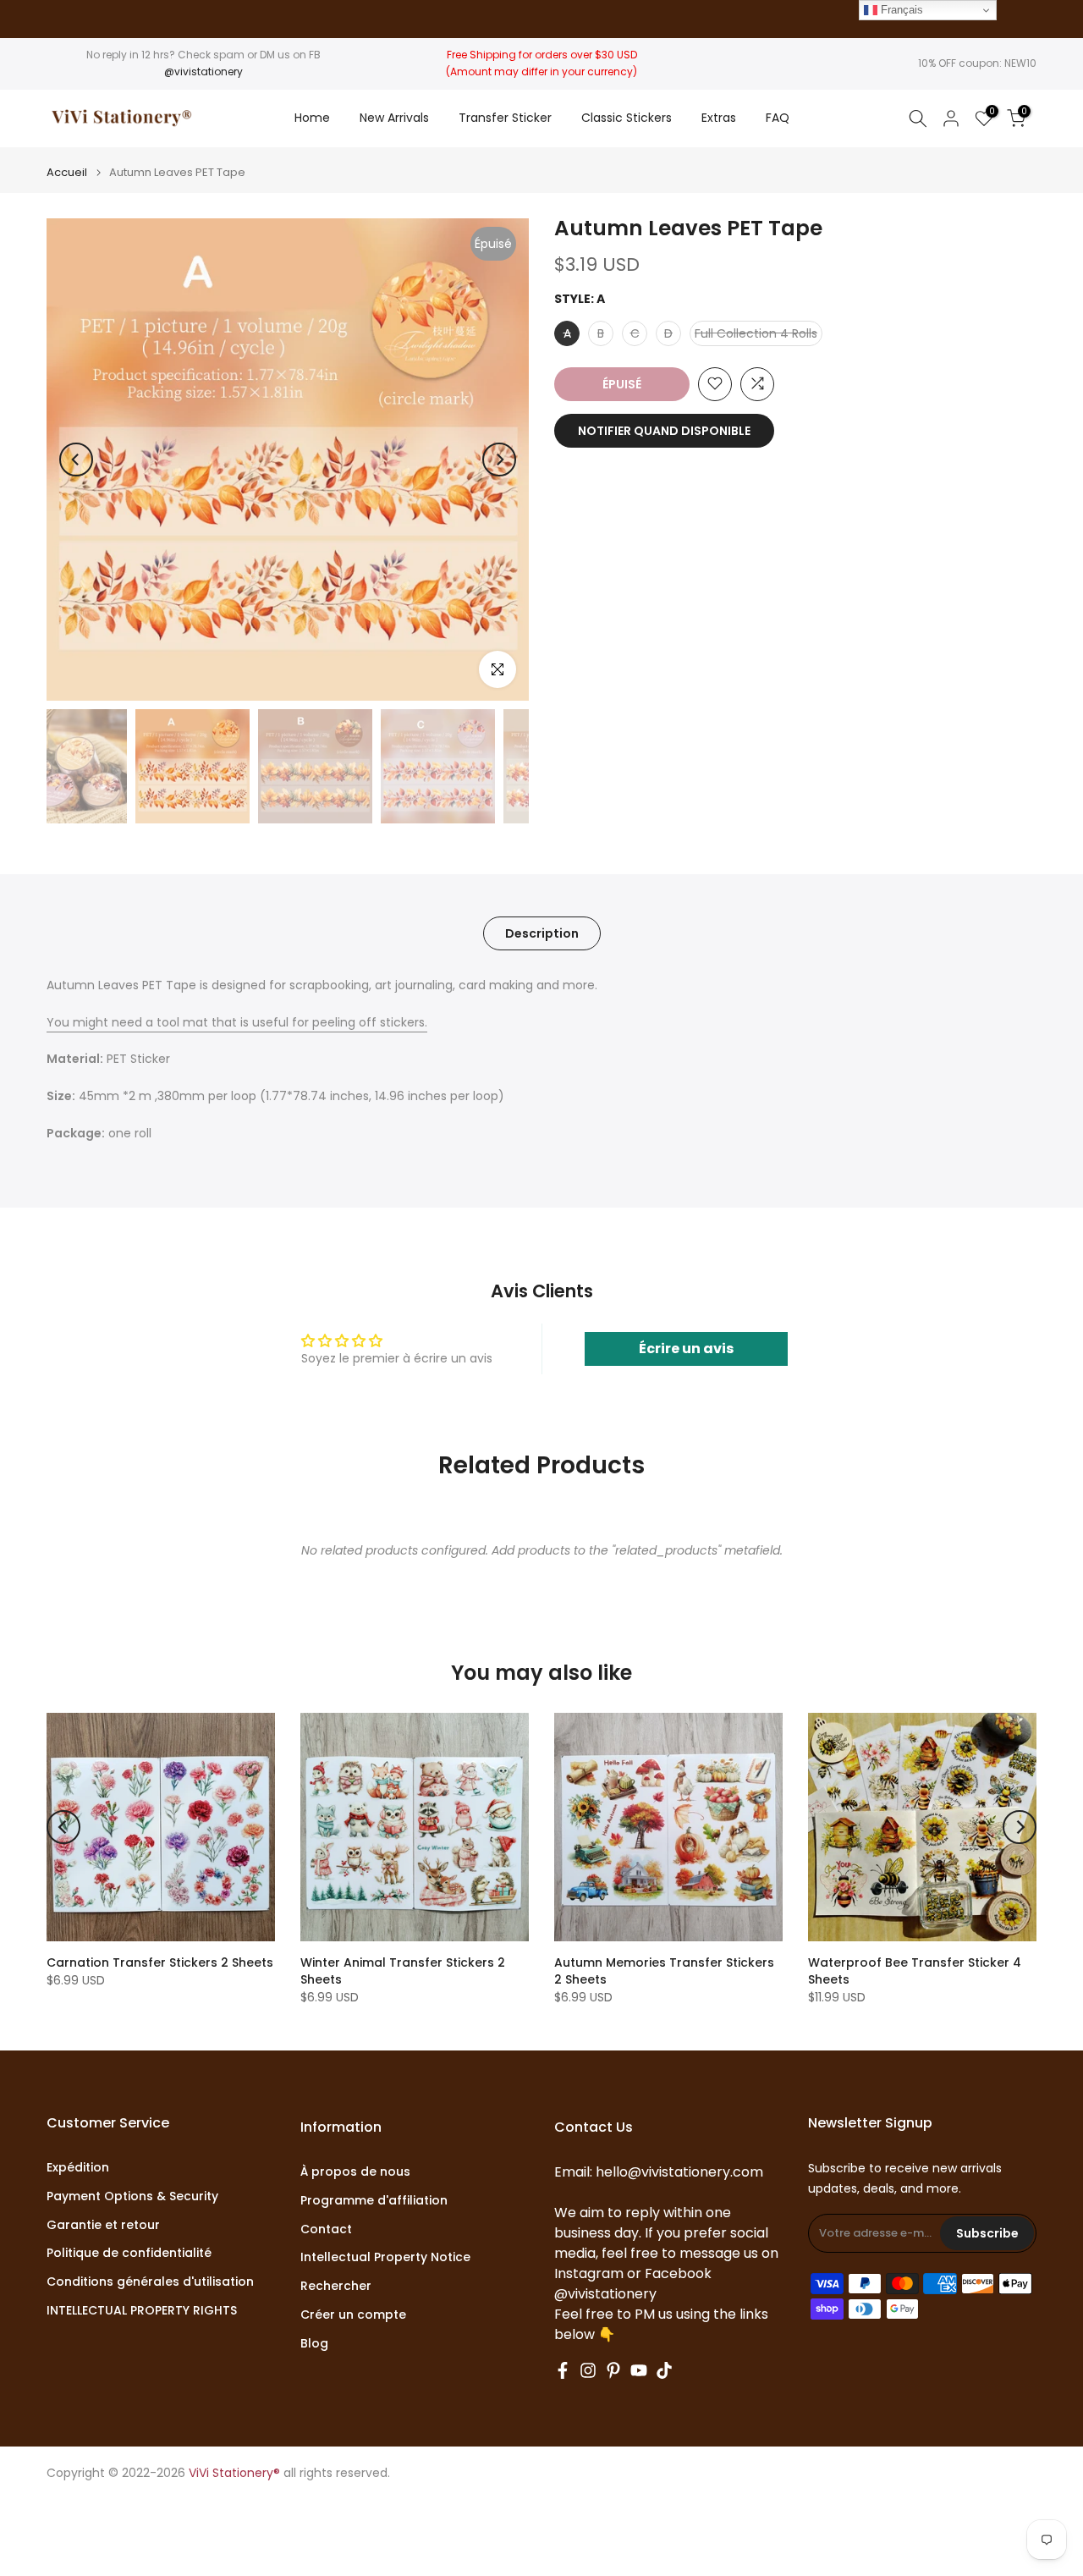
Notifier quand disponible (664, 430)
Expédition (78, 2168)
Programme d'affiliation (374, 2201)
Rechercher (336, 2286)
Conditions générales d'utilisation (150, 2282)
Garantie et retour (103, 2225)
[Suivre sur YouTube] (639, 2370)
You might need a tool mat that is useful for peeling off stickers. (237, 1022)
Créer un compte (353, 2315)
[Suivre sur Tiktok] (664, 2370)
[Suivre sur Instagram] (588, 2370)
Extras (719, 118)
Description (542, 933)
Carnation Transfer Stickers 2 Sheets (160, 1962)
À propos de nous (355, 2172)
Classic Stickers (627, 118)
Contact (326, 2229)
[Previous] (76, 460)
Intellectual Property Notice (385, 2257)
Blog (314, 2344)
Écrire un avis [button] (686, 1349)
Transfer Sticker (505, 118)
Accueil (67, 172)
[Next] (499, 460)
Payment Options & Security (132, 2196)
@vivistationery (203, 72)
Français (900, 10)
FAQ (778, 118)
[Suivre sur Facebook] (563, 2370)
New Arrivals (394, 118)
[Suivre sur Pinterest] (613, 2370)
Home (312, 118)
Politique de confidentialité (129, 2253)
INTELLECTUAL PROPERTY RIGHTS (142, 2311)
